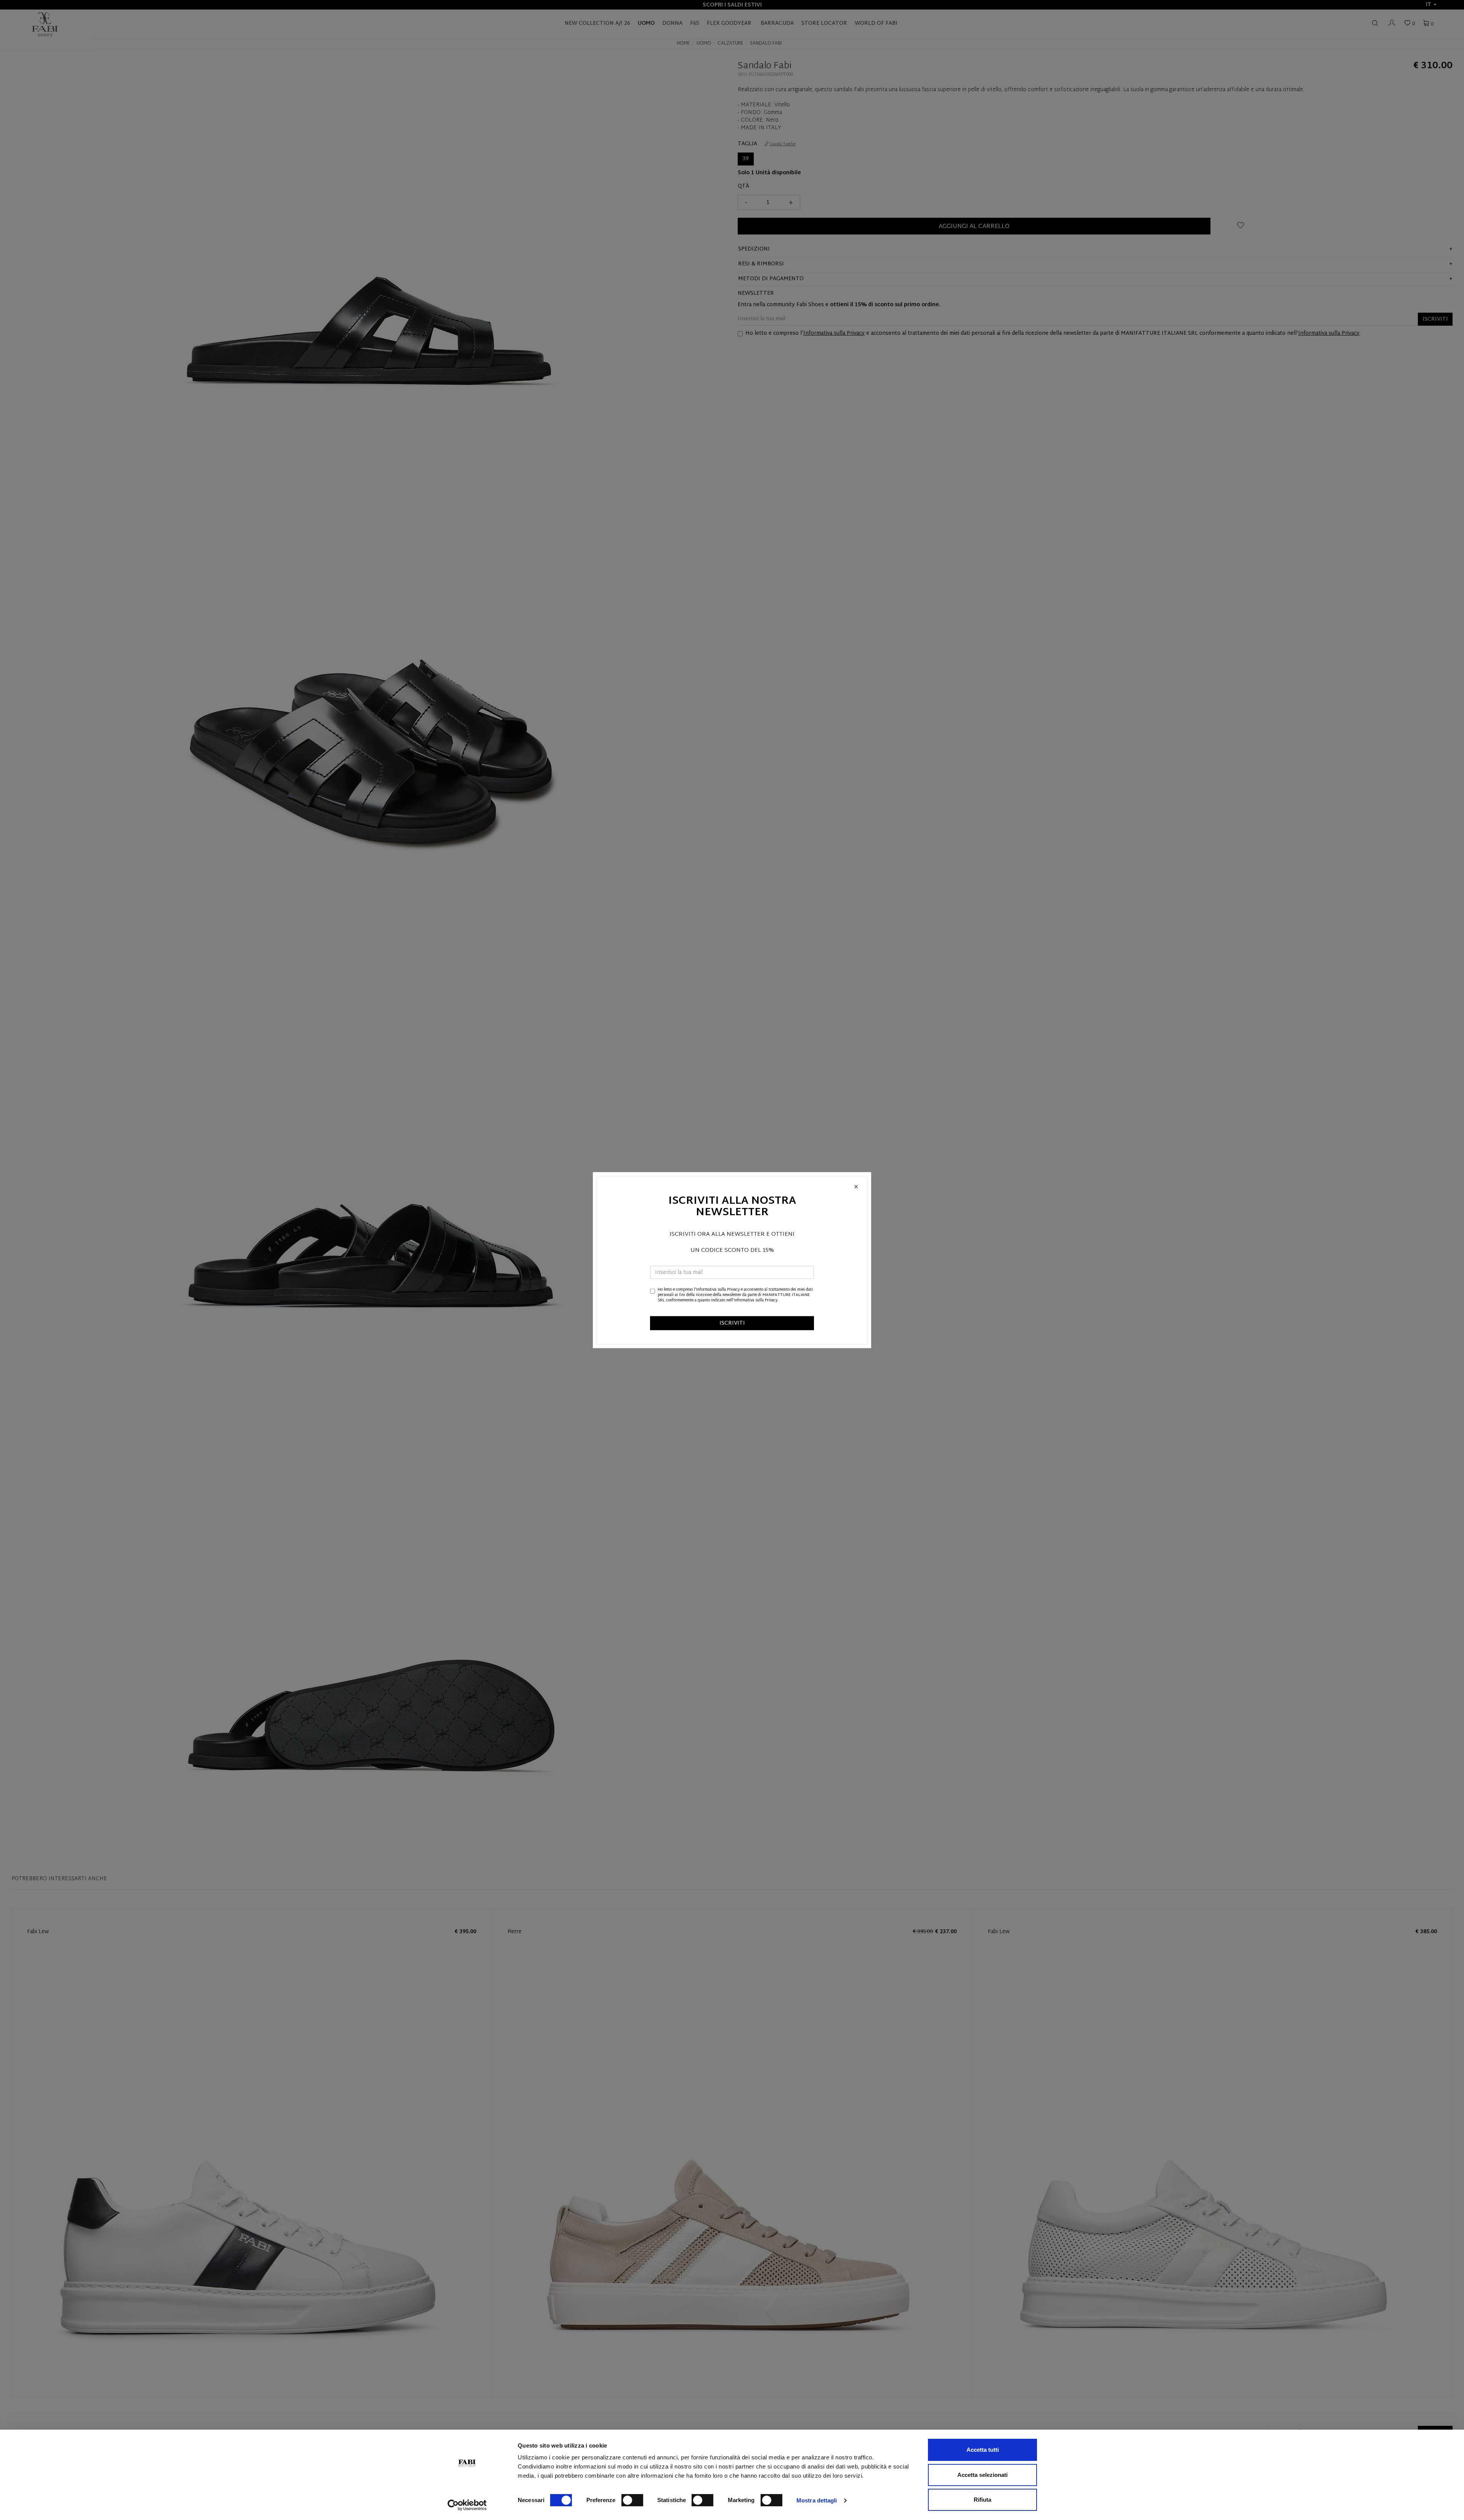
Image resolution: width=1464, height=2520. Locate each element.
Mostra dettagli (817, 2500)
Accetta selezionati (982, 2475)
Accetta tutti (983, 2450)
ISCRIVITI (732, 1323)
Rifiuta (982, 2500)
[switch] (632, 2500)
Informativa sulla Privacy (718, 1289)
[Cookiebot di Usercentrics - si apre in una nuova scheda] (467, 2505)
